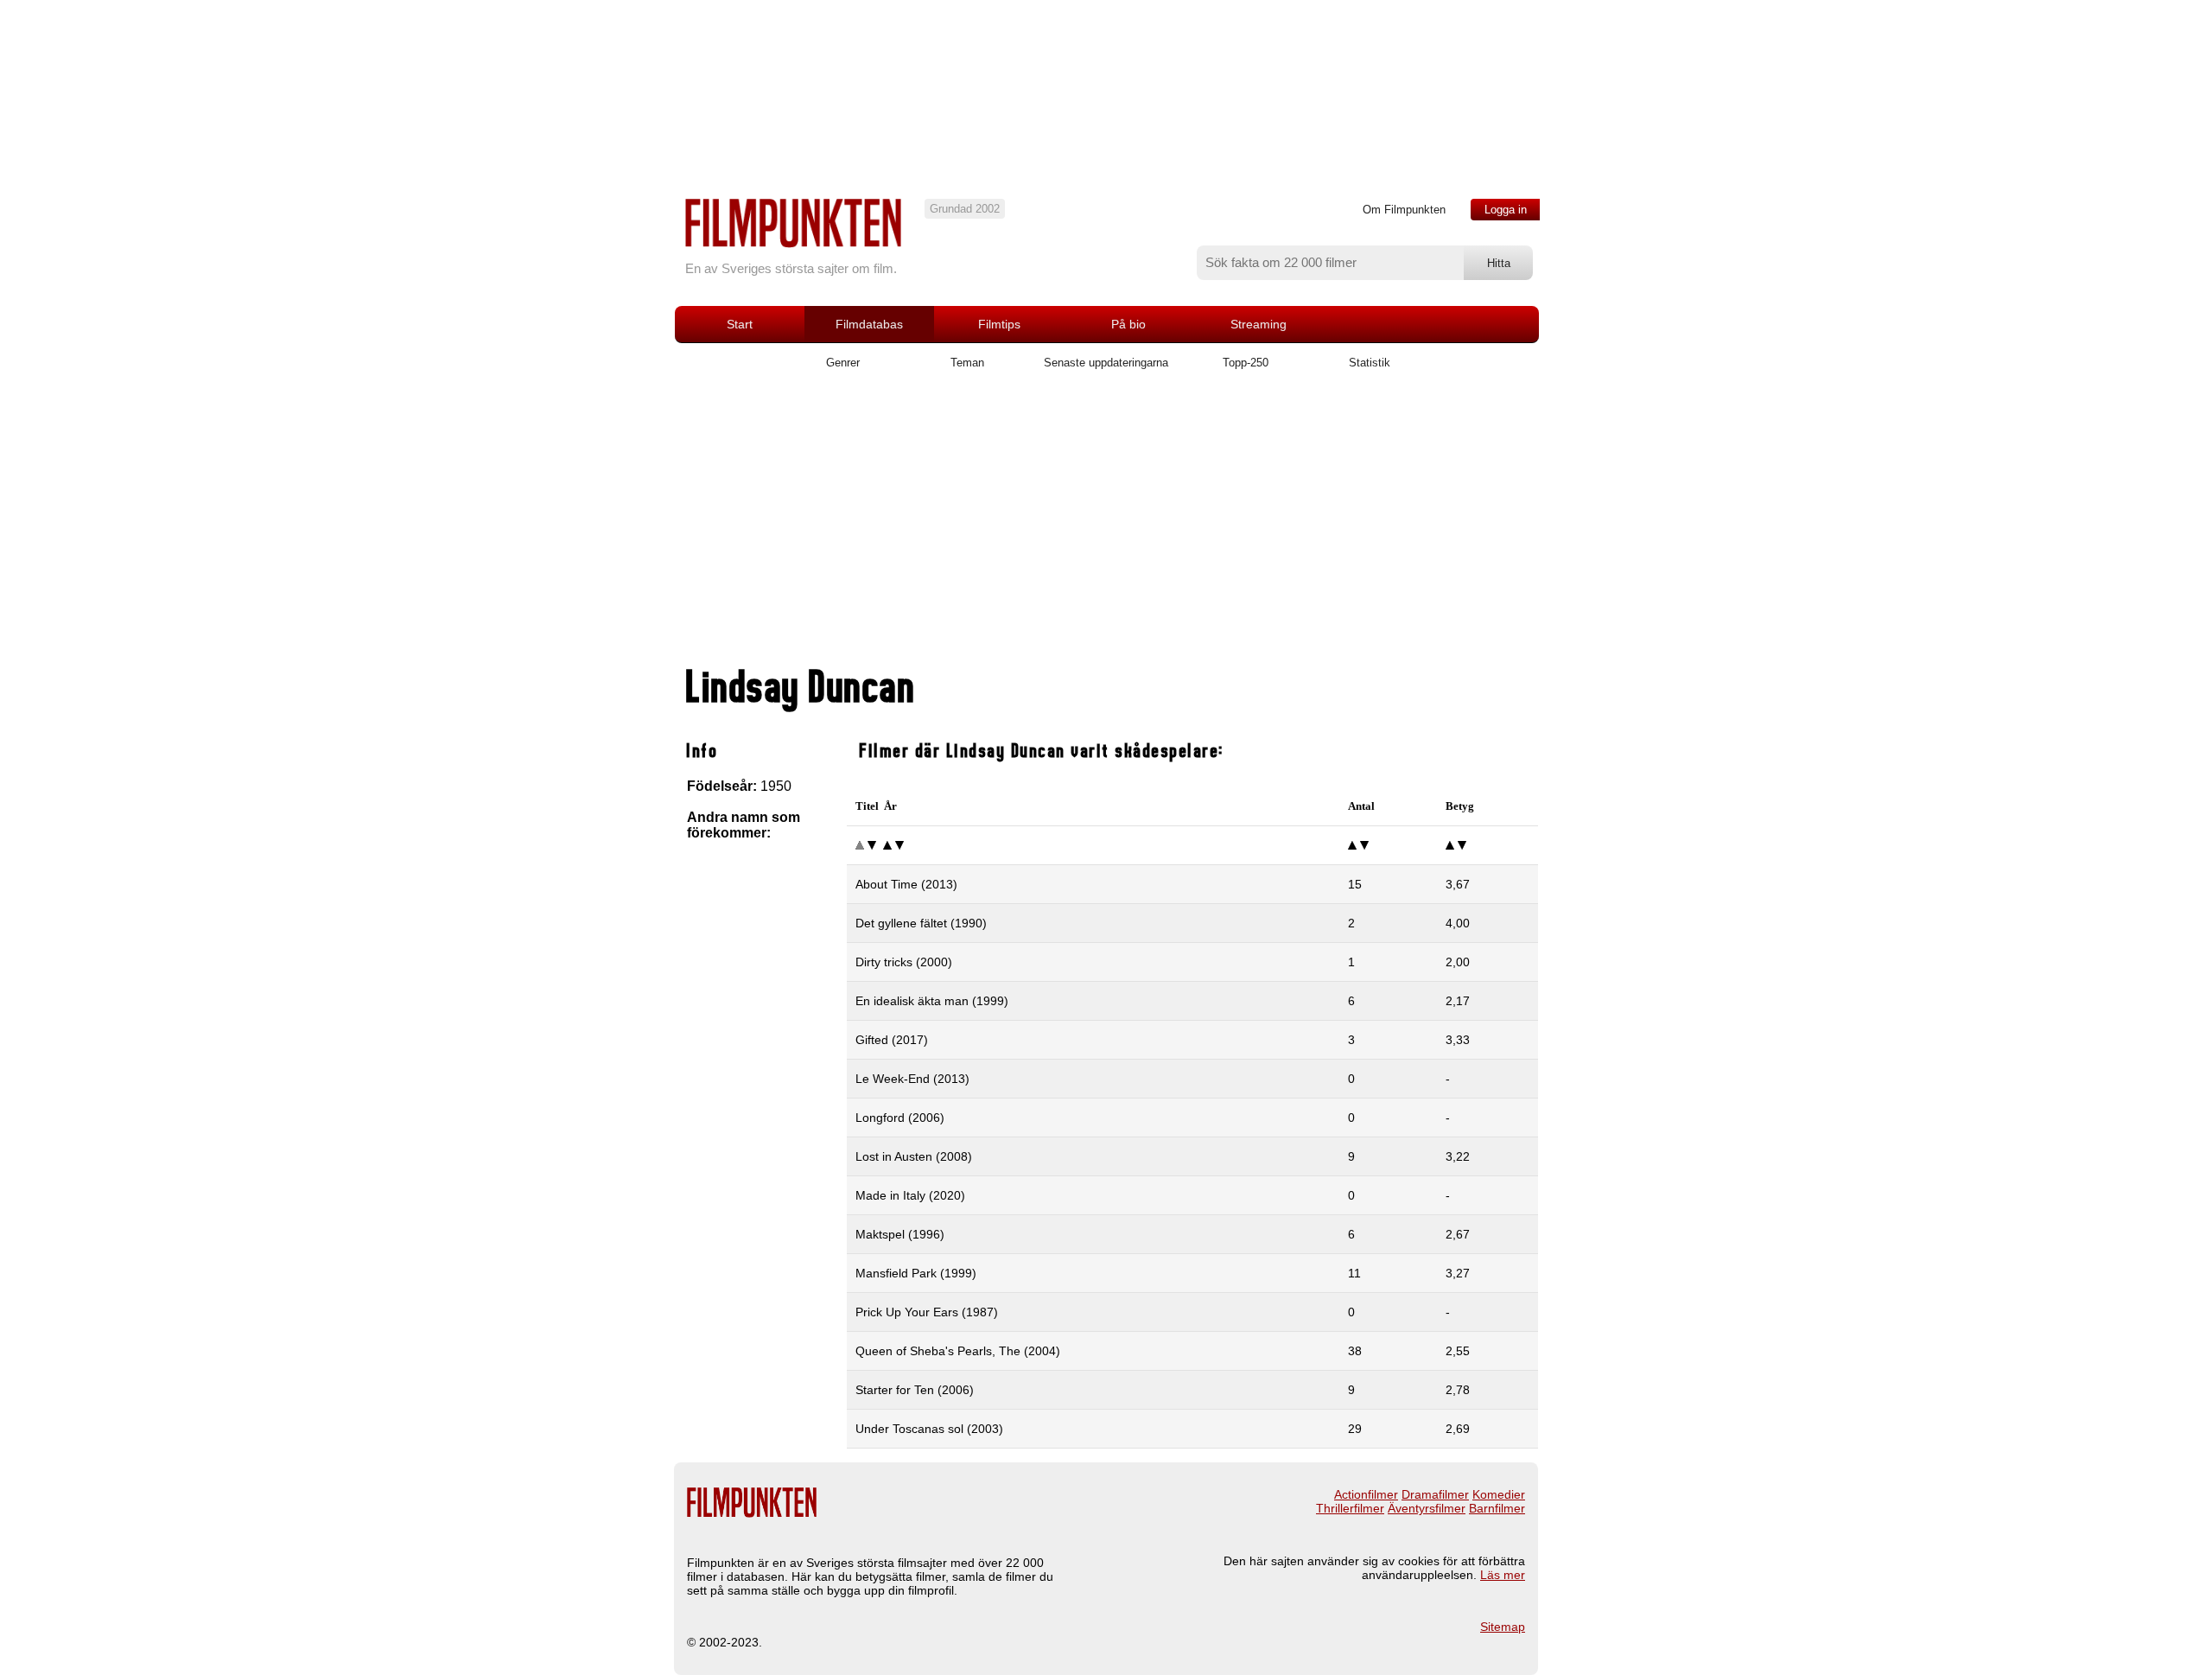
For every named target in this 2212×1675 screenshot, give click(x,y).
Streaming (1259, 324)
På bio (1128, 324)
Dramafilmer (1435, 1494)
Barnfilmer (1497, 1508)
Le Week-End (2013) (912, 1079)
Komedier (1499, 1494)
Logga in (1506, 210)
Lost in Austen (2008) (914, 1156)
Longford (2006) (900, 1118)
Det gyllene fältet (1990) (921, 923)
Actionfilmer (1366, 1494)
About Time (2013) (906, 884)
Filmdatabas (869, 324)
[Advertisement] (1106, 525)
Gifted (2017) (892, 1040)
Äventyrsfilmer (1427, 1508)
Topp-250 (1246, 363)
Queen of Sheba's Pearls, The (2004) (958, 1351)
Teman (967, 363)
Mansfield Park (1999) (916, 1273)
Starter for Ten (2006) (915, 1390)
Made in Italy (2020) (910, 1195)
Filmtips (999, 324)
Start (740, 324)
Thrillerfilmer (1350, 1508)
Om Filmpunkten (1404, 210)
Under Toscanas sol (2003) (929, 1429)
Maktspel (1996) (900, 1234)
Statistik (1370, 363)
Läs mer (1503, 1575)
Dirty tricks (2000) (904, 962)
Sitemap (1503, 1627)
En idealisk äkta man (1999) (932, 1001)
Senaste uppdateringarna (1106, 363)
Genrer (843, 363)
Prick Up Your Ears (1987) (927, 1312)
